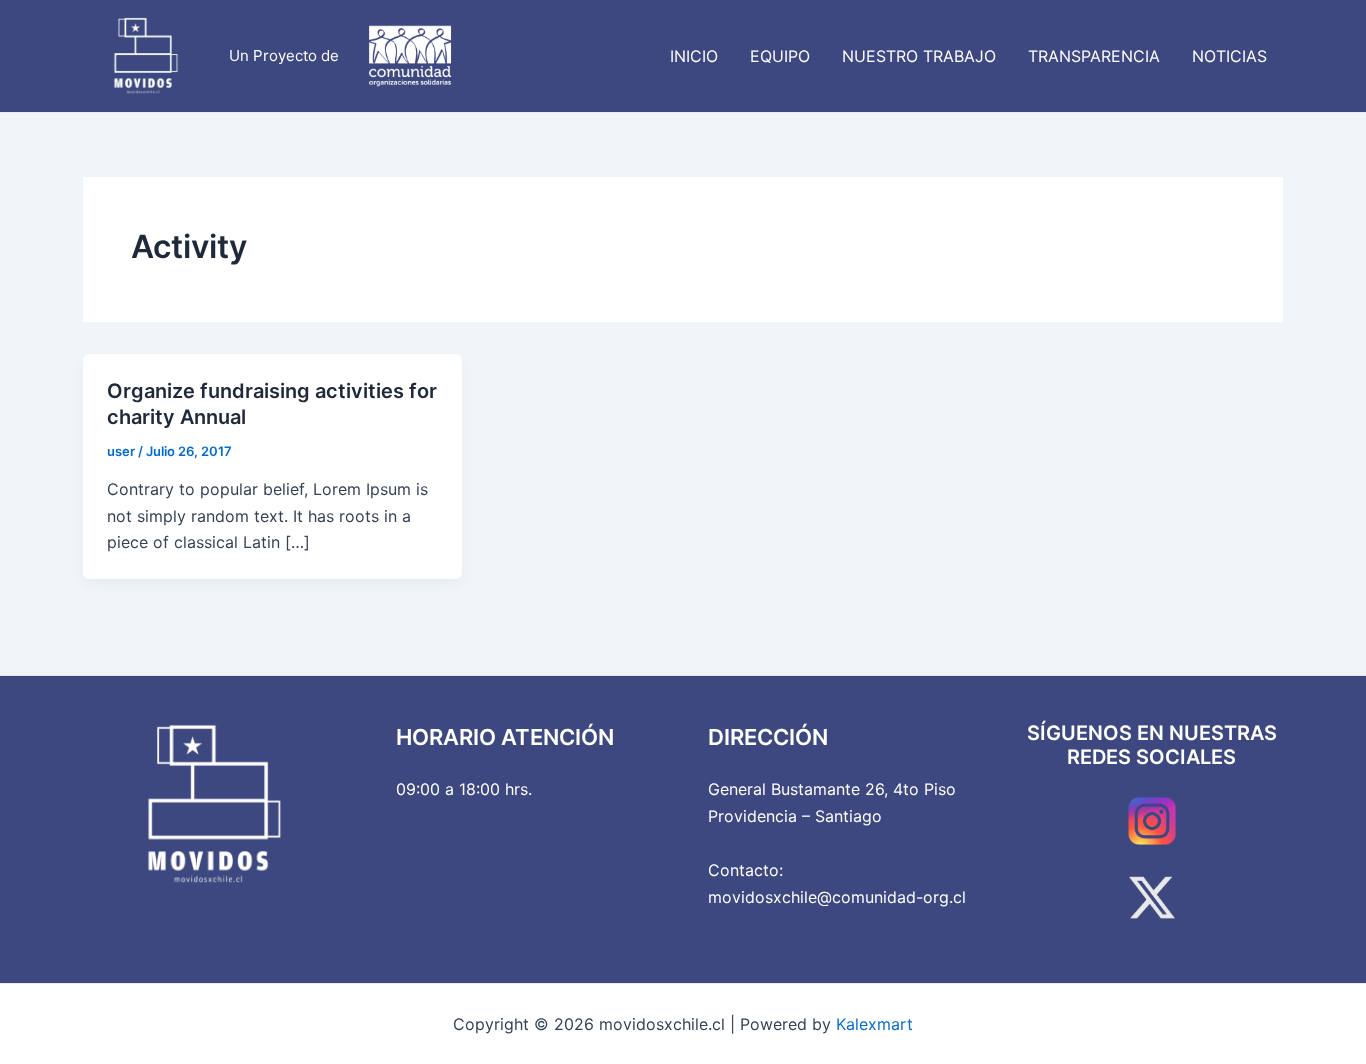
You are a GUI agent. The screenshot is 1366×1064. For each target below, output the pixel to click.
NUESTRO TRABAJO (919, 56)
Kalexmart (874, 1024)
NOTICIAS (1229, 56)
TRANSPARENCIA (1094, 56)
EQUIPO (780, 56)
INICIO (694, 56)
